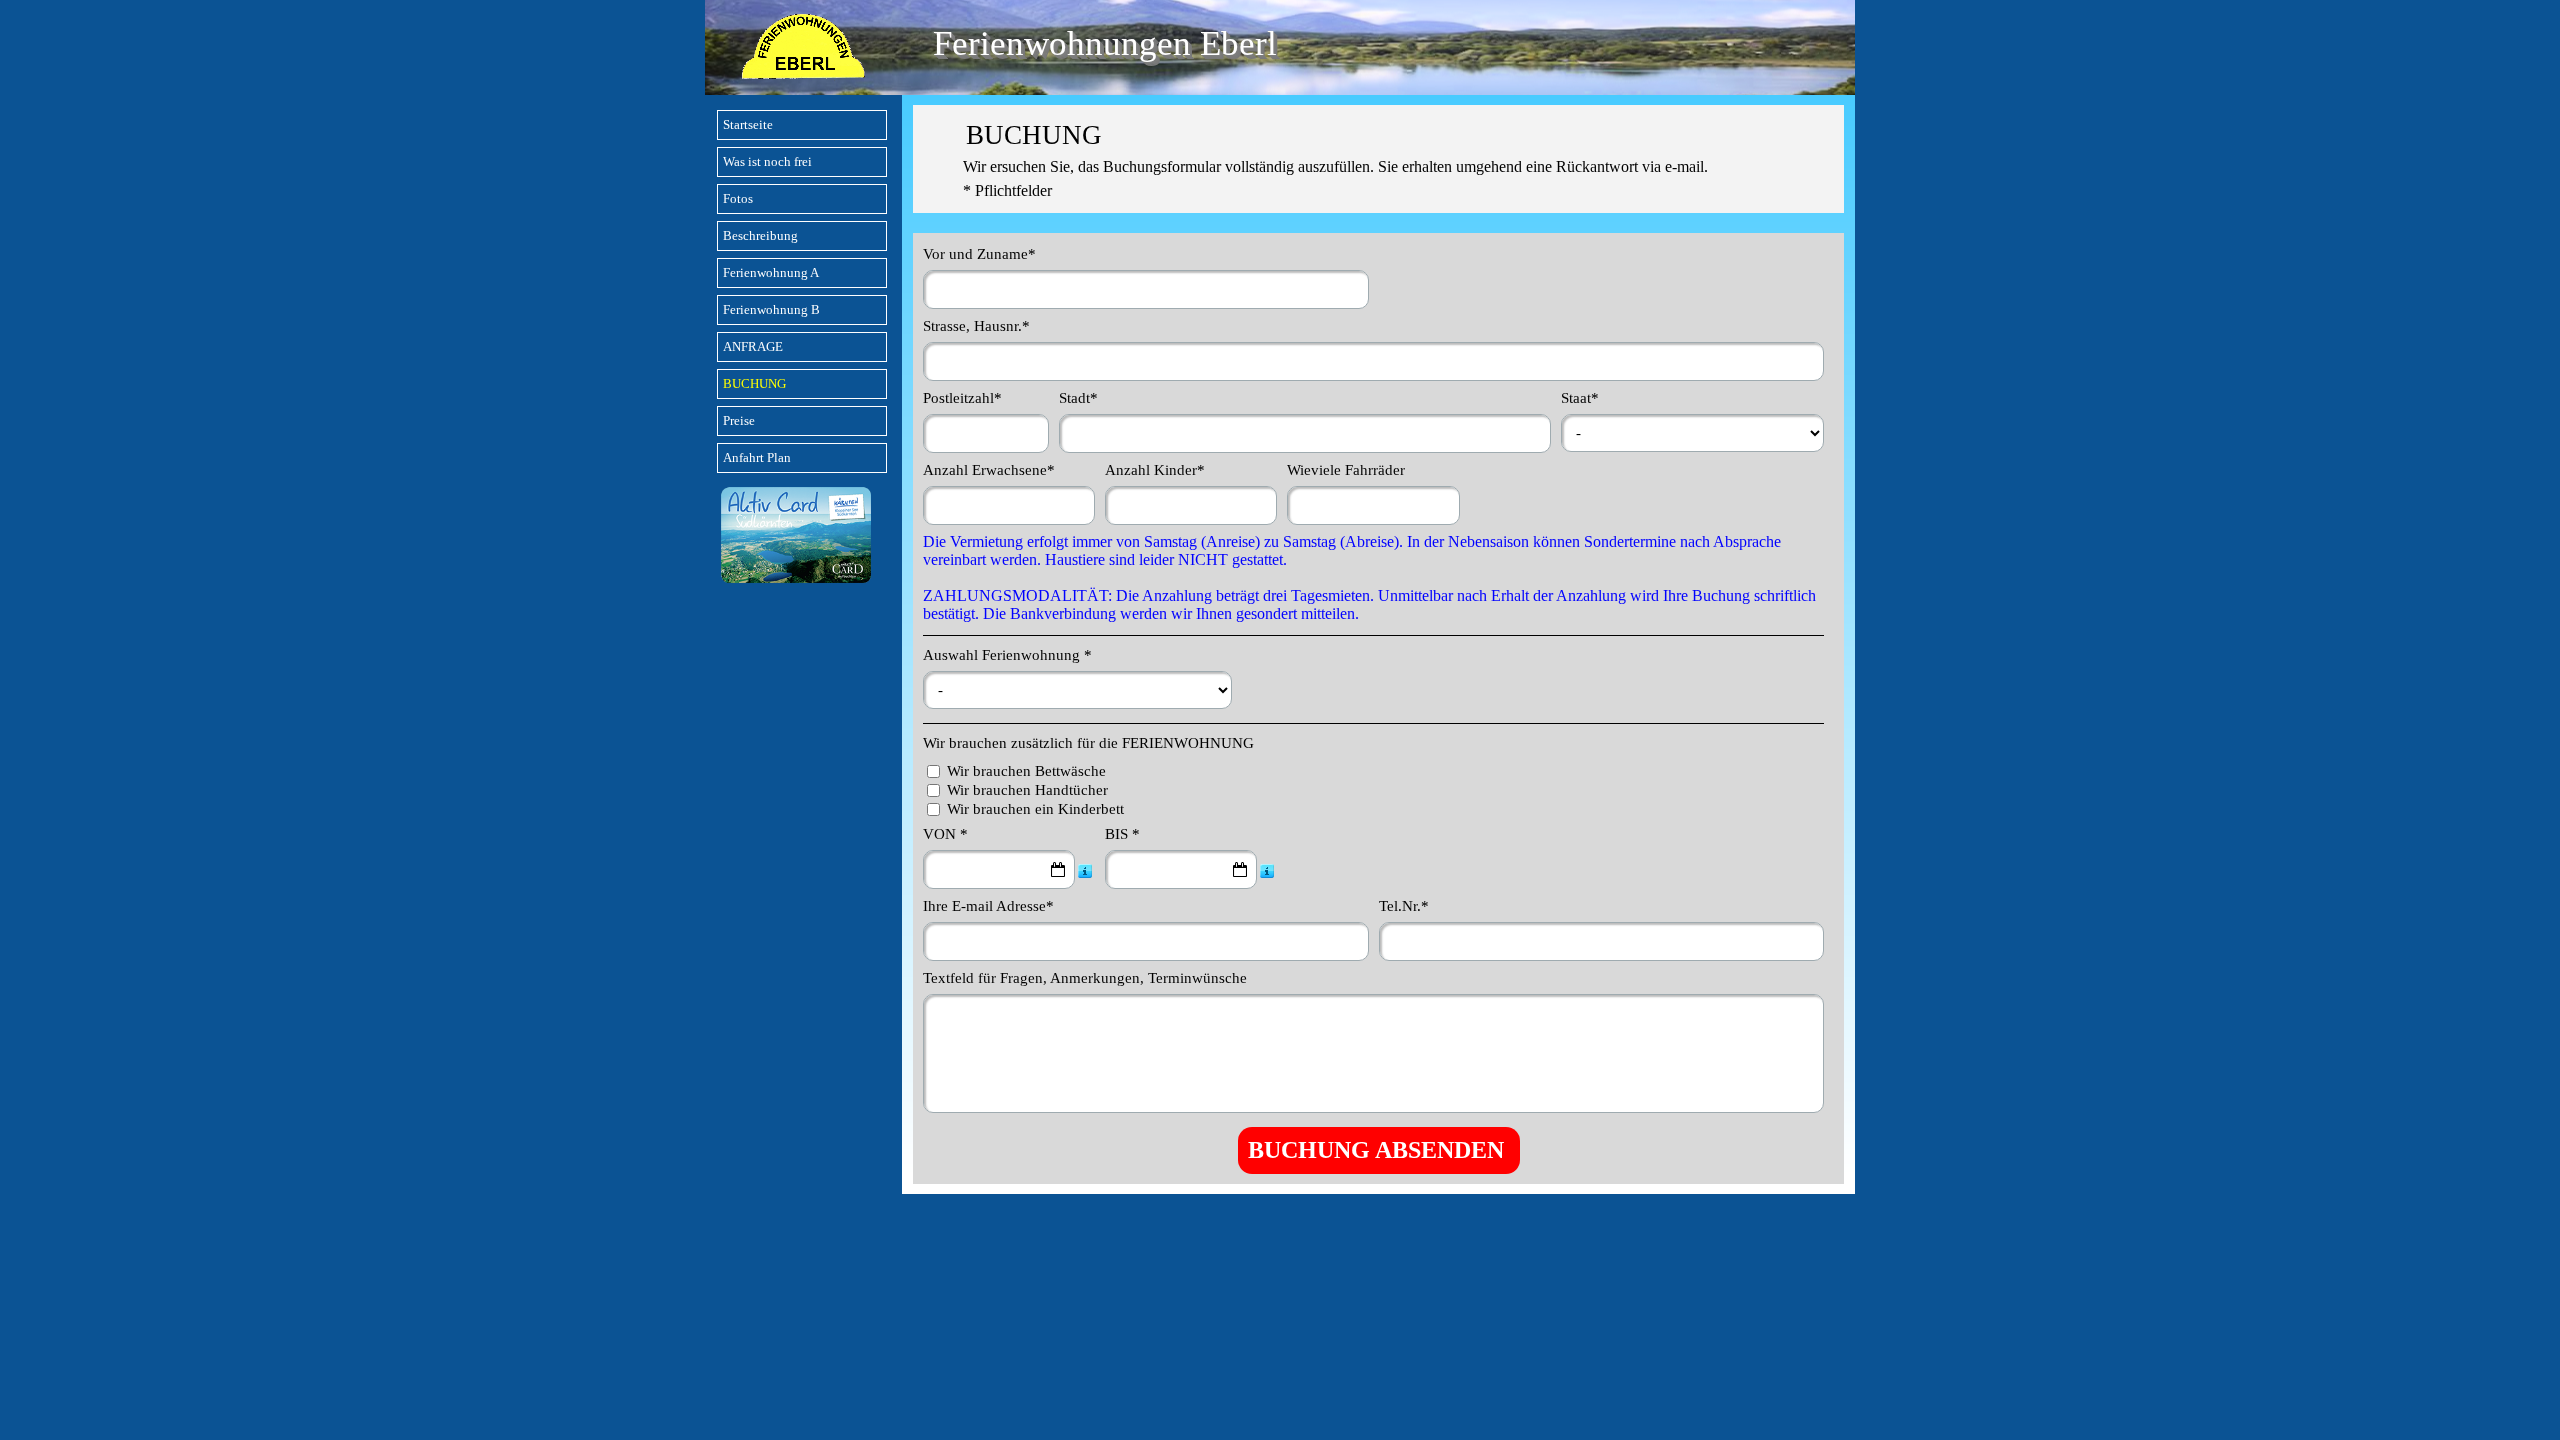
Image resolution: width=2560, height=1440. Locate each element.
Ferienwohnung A (771, 272)
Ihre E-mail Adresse (988, 906)
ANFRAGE (753, 346)
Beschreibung (760, 235)
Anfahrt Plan (757, 457)
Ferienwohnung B (771, 309)
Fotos (738, 198)
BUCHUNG (754, 383)
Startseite (748, 124)
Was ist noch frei (767, 161)
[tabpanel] (1379, 159)
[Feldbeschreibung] (1085, 870)
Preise (739, 420)
